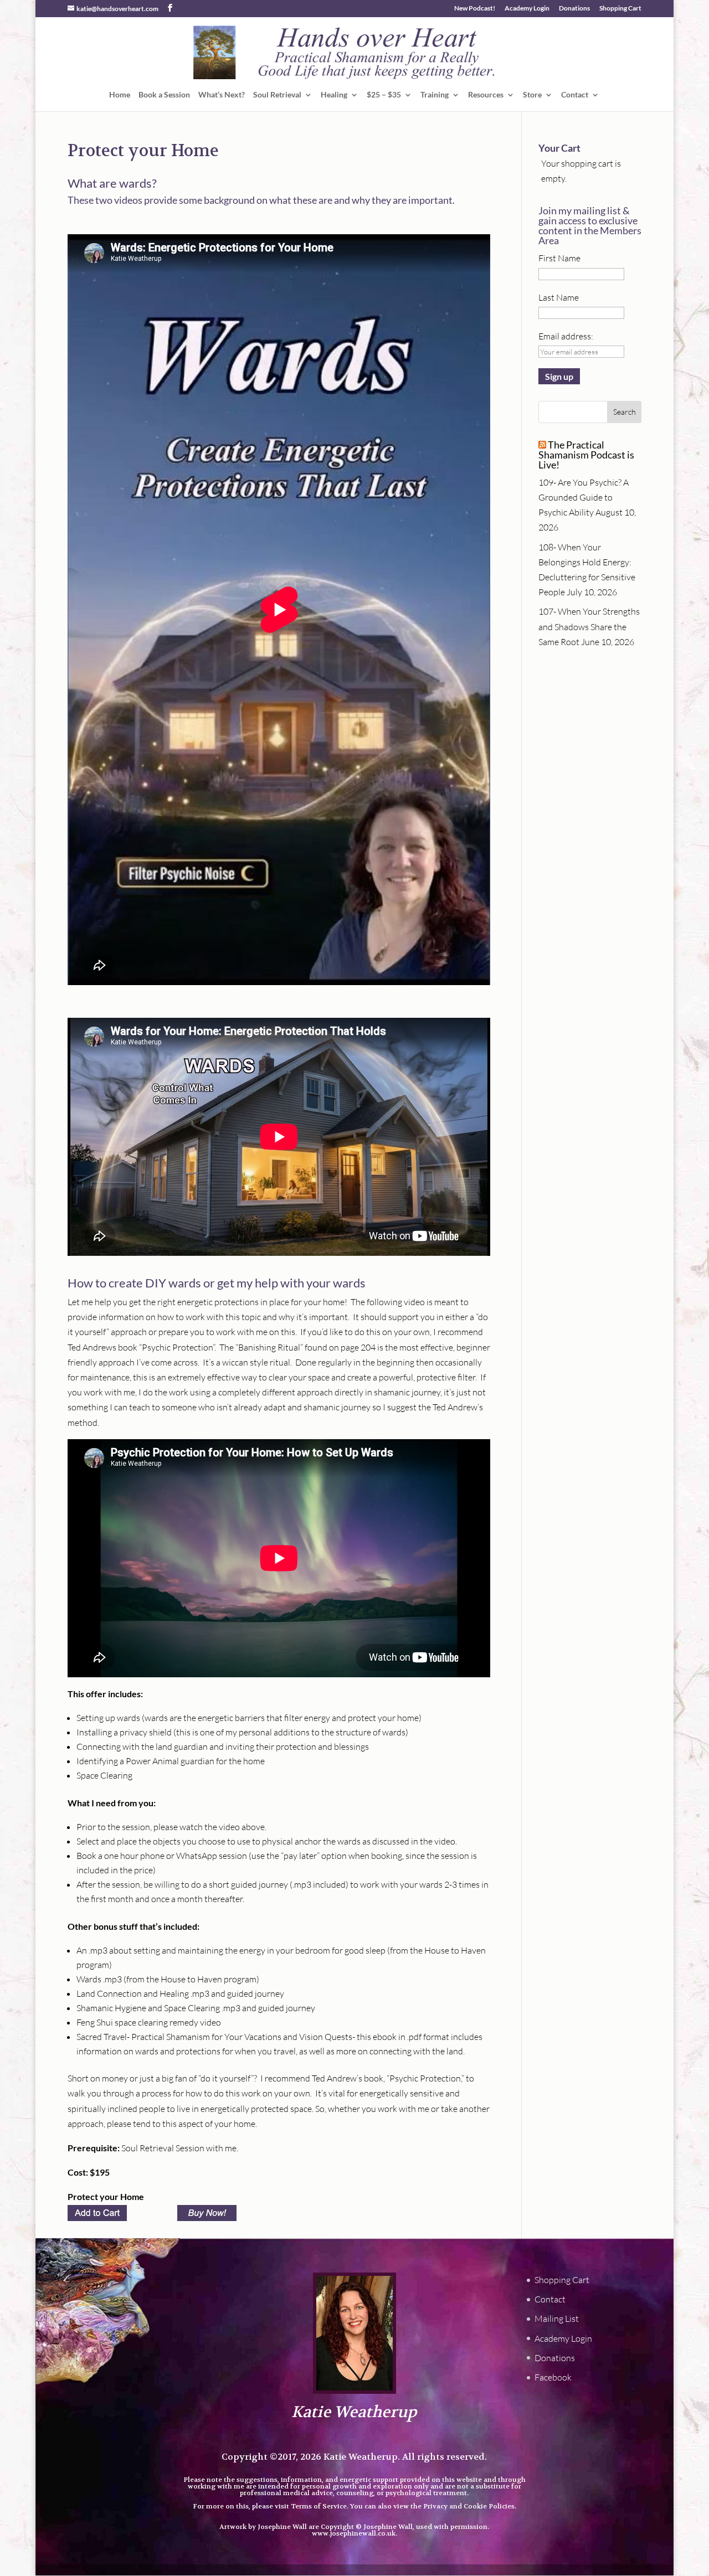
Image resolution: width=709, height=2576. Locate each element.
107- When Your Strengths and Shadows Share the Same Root (589, 626)
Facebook (553, 2377)
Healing (334, 95)
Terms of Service (319, 2506)
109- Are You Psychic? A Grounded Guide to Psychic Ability (584, 497)
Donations (574, 9)
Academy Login (527, 9)
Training (435, 95)
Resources (486, 95)
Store (532, 95)
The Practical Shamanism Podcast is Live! (586, 455)
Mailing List (557, 2319)
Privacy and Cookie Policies (469, 2506)
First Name (559, 258)
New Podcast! (475, 9)
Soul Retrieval (277, 95)
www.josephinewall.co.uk (354, 2533)
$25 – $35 (384, 95)
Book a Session (164, 95)
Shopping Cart (620, 9)
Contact (575, 95)
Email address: (566, 336)
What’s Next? (222, 95)
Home (120, 95)
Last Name (559, 297)
